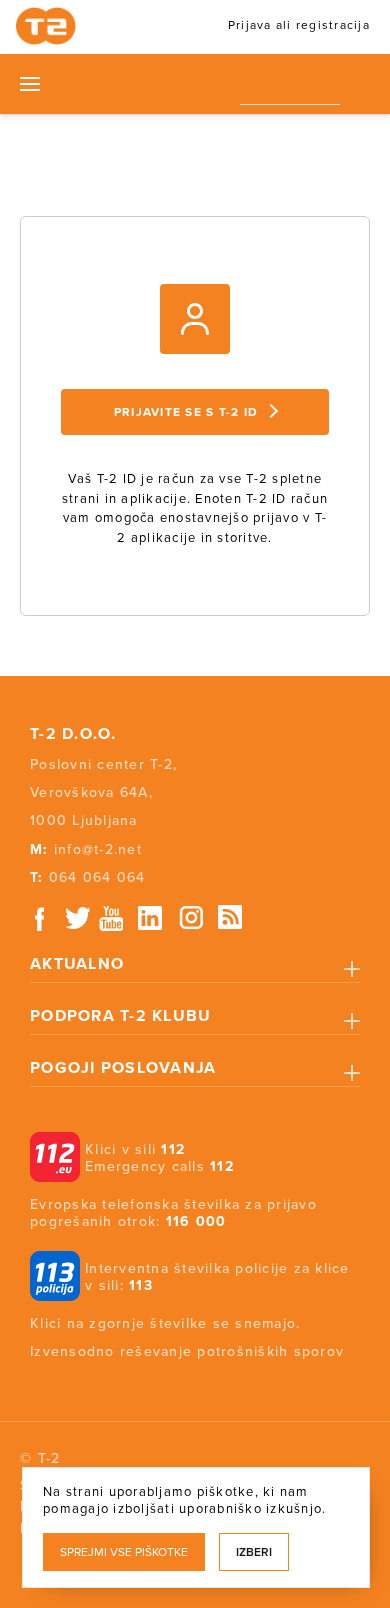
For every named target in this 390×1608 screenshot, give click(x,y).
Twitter (79, 918)
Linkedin (151, 918)
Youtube (111, 918)
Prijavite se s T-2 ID (186, 412)
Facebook (40, 918)
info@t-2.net (98, 849)
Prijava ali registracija (299, 25)
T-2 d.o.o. (73, 734)
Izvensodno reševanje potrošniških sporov (187, 1351)
